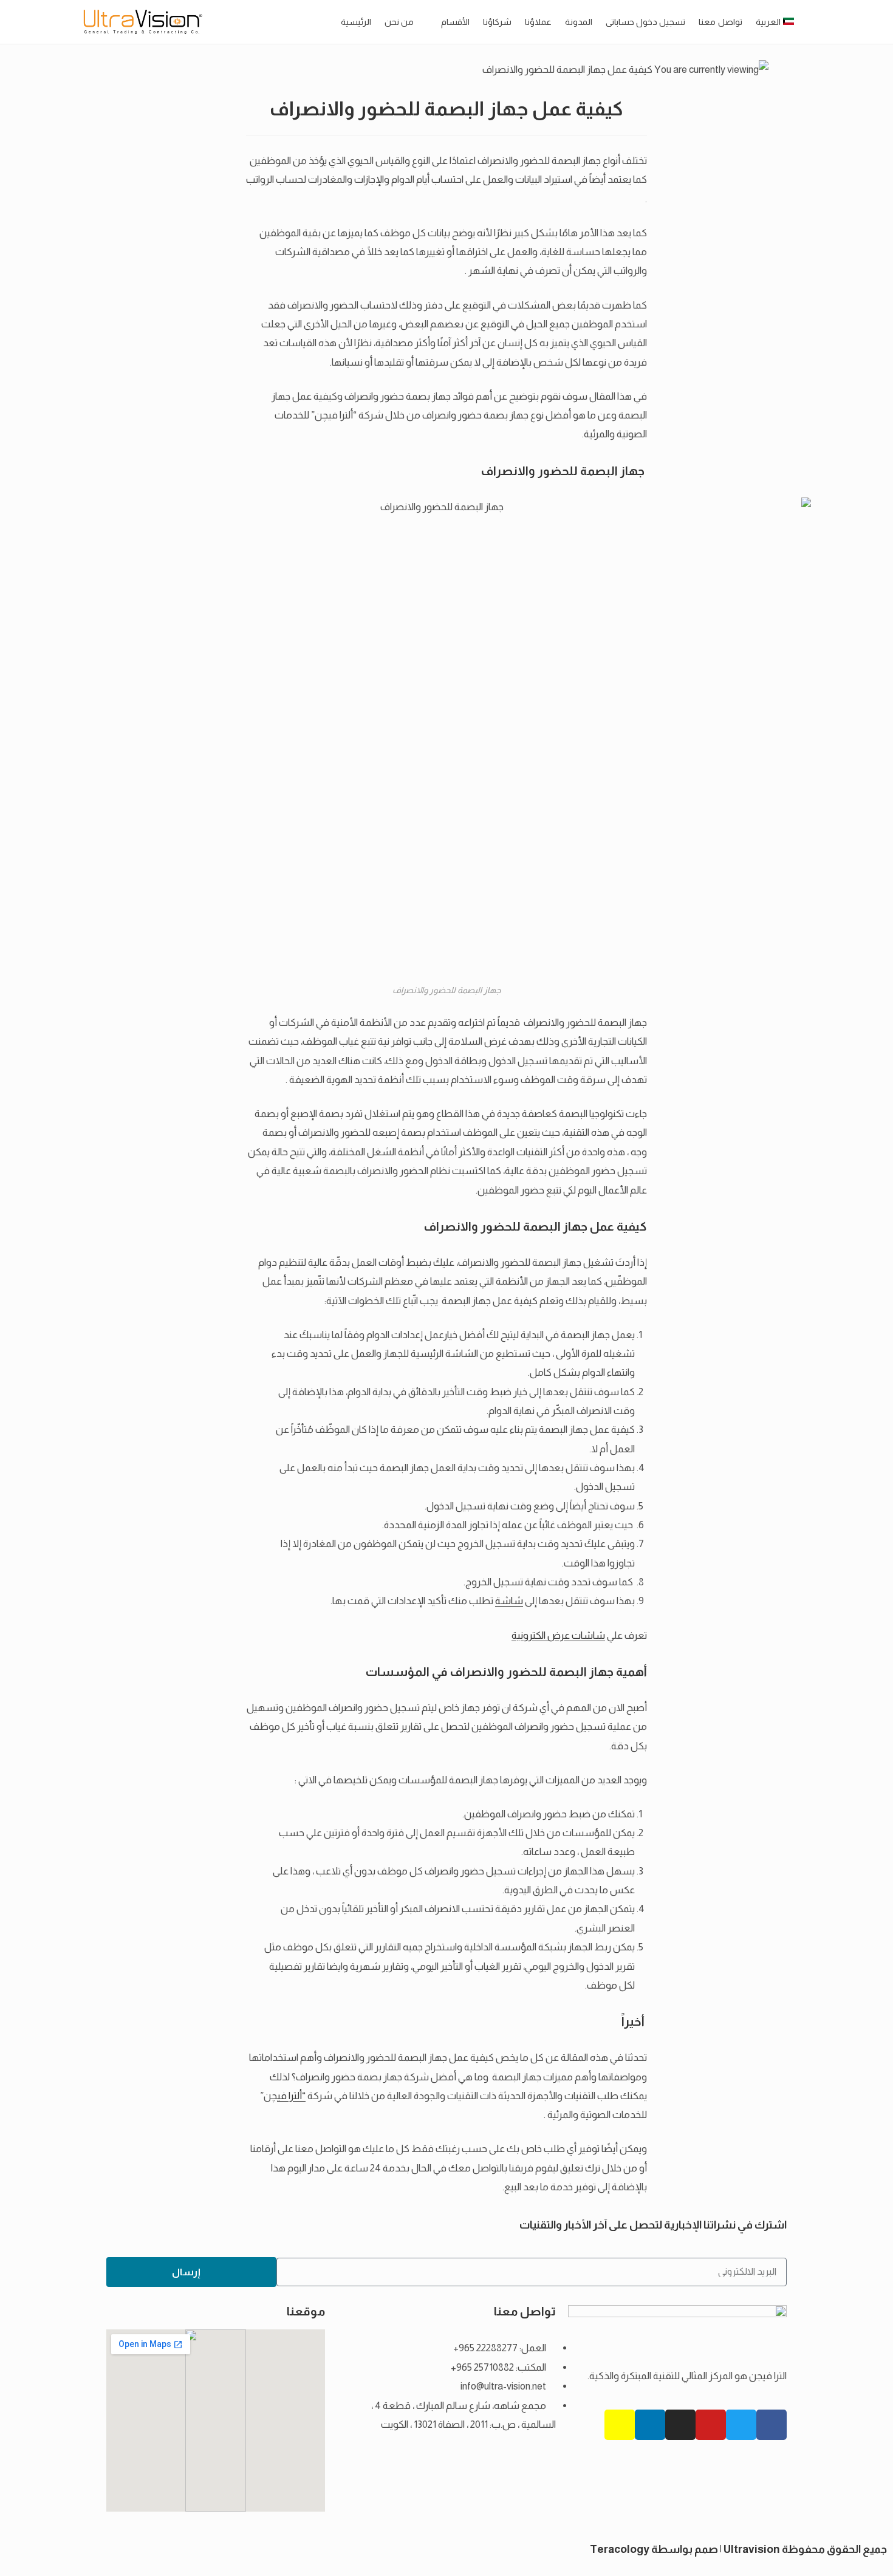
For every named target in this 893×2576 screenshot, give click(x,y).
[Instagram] (680, 2425)
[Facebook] (772, 2425)
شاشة (509, 1601)
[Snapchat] (620, 2425)
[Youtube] (711, 2425)
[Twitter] (741, 2425)
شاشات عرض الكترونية (558, 1635)
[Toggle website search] (810, 22)
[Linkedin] (650, 2425)
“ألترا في (291, 2096)
